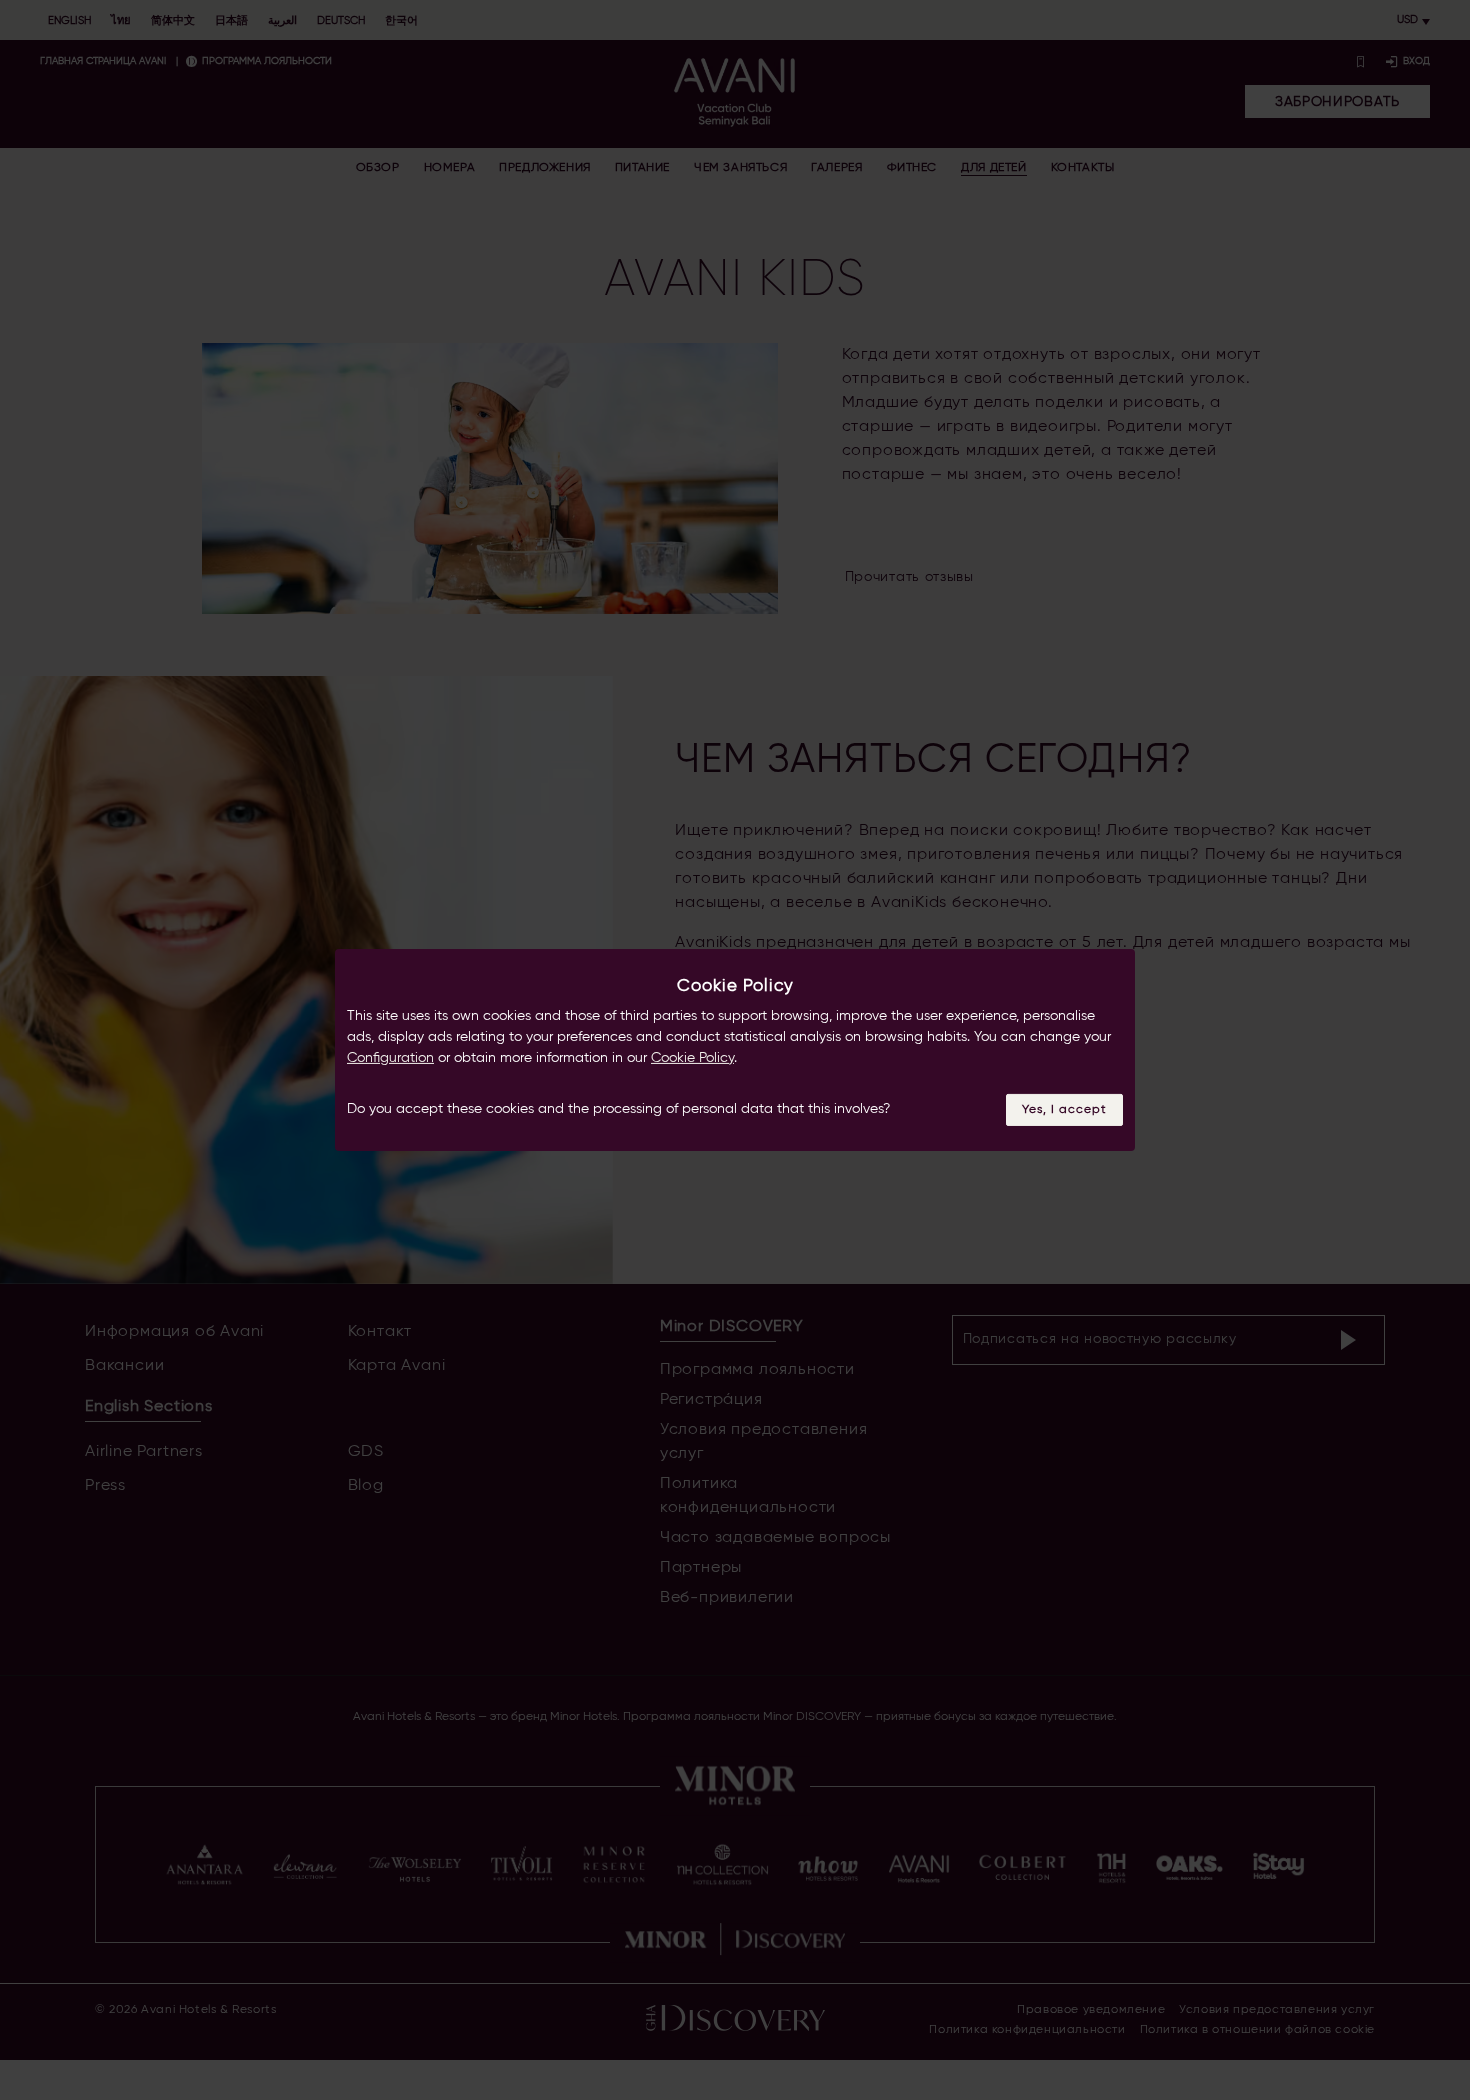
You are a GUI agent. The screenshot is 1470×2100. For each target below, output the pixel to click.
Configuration (390, 1058)
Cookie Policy (692, 1058)
